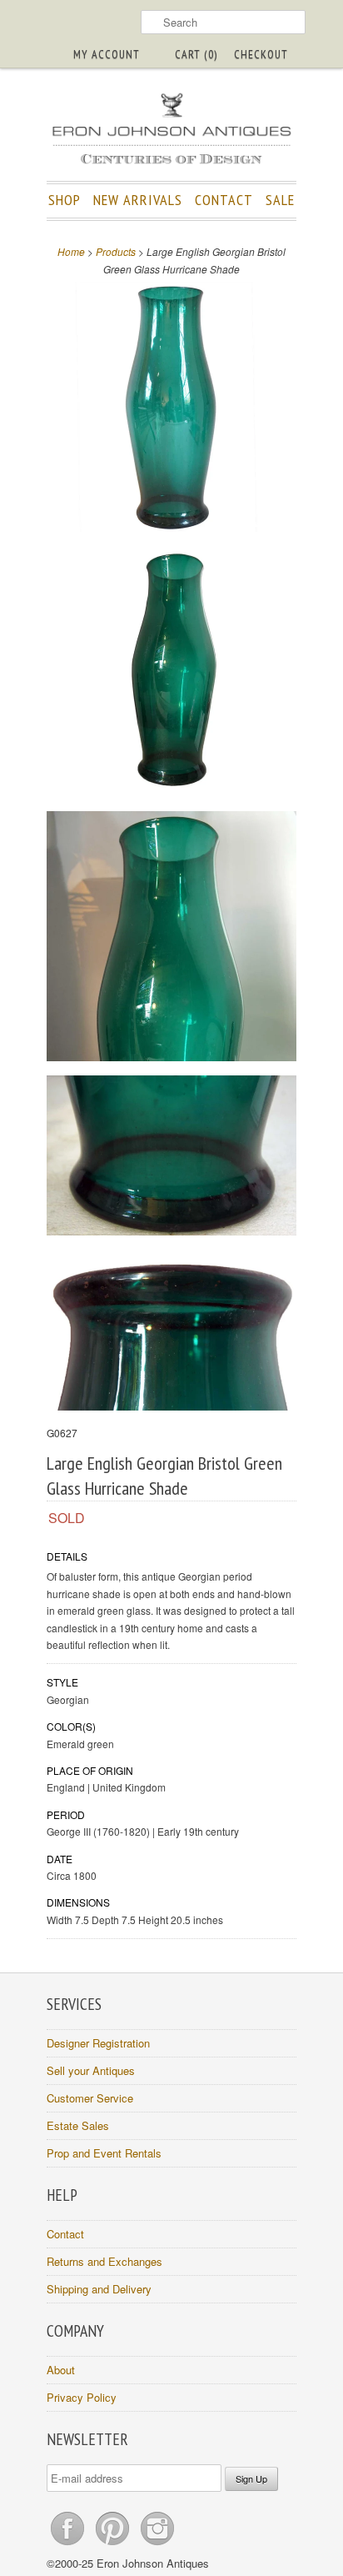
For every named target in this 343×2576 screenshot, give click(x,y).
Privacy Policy (82, 2397)
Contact (65, 2234)
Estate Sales (78, 2125)
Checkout (261, 54)
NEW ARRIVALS (138, 200)
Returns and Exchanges (104, 2261)
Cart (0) (196, 54)
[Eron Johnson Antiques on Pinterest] (114, 2545)
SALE (280, 200)
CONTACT (224, 200)
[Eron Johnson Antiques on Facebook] (69, 2545)
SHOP (65, 200)
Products (116, 251)
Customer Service (90, 2098)
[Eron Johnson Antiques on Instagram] (157, 2545)
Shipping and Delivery (99, 2289)
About (61, 2370)
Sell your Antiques (91, 2070)
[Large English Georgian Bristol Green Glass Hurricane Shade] (171, 409)
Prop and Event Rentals (104, 2153)
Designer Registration (98, 2043)
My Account (107, 54)
